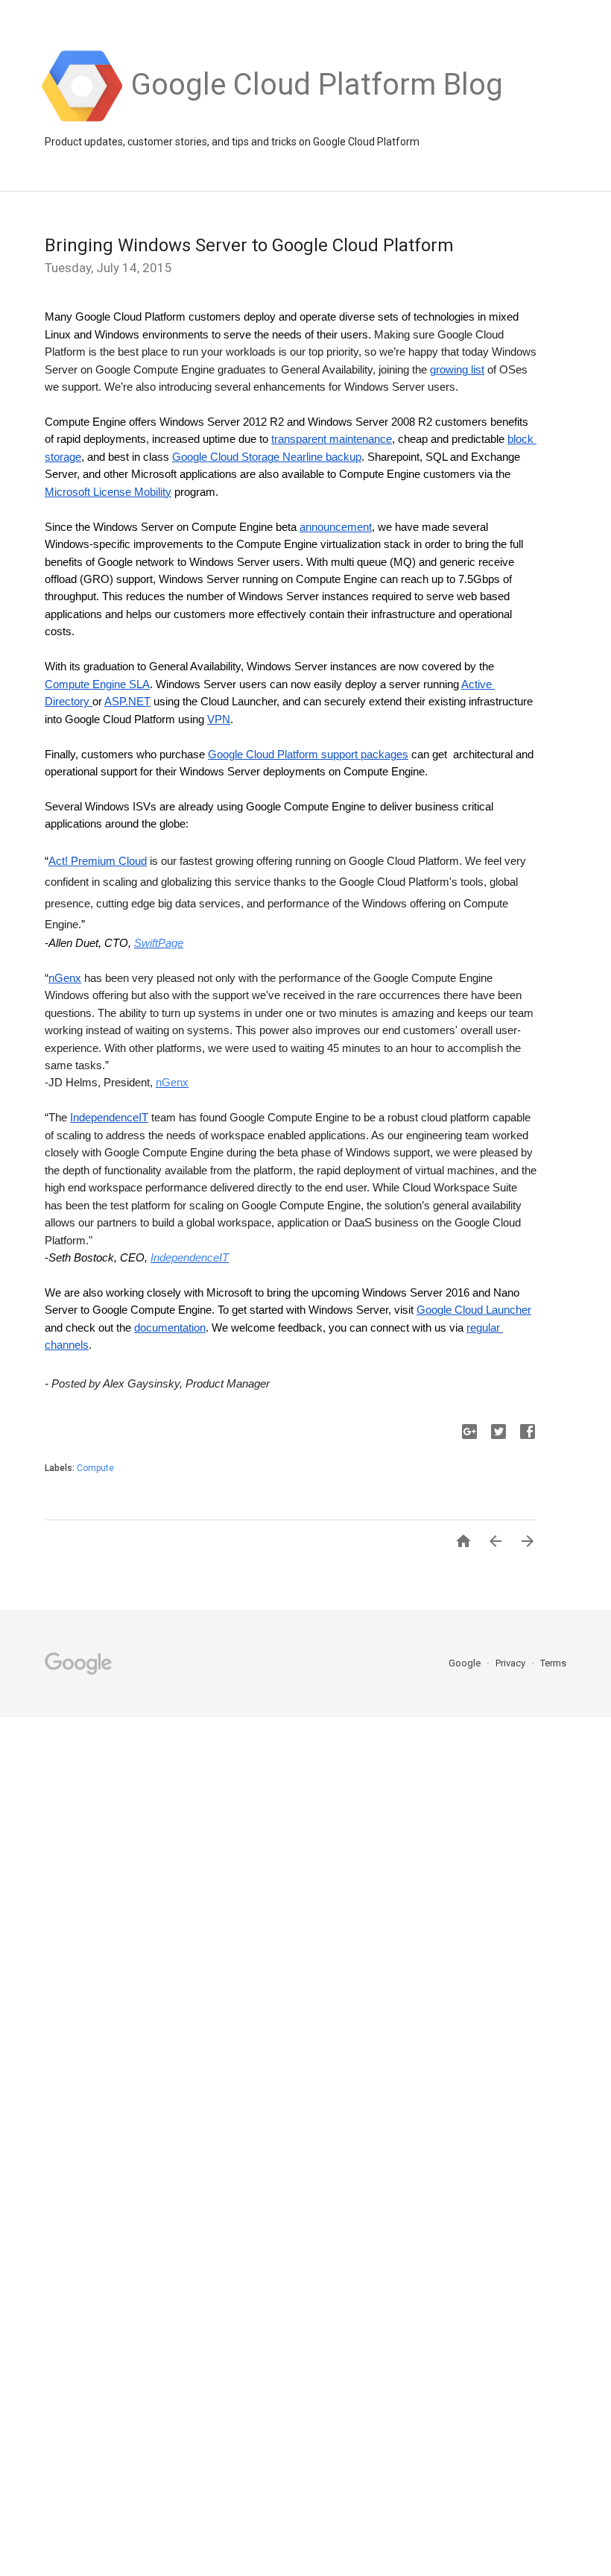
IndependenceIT (190, 1258)
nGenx (172, 1083)
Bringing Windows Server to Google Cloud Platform (249, 245)
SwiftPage (159, 943)
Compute (95, 1468)
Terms (553, 1663)
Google (466, 1663)
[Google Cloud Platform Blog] (317, 120)
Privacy (512, 1663)
